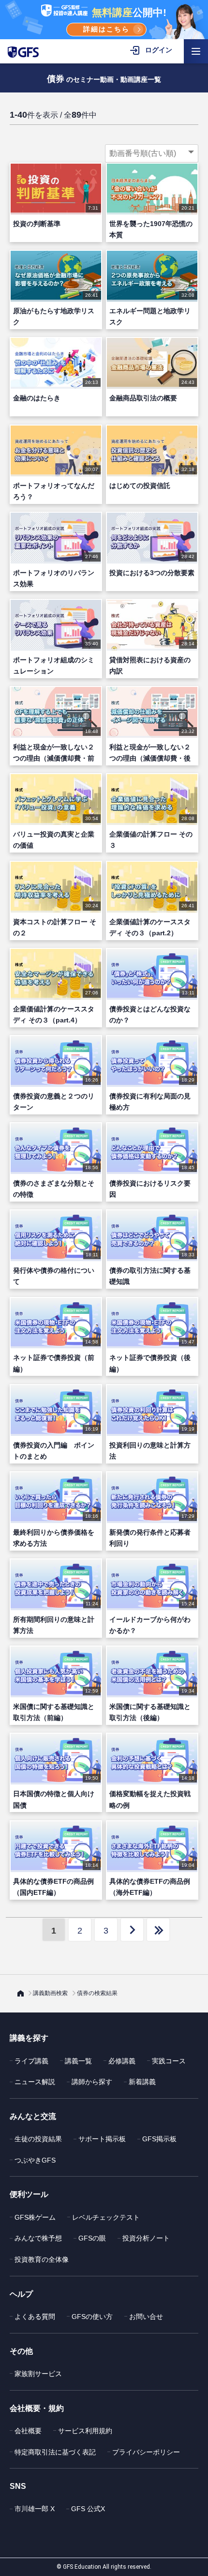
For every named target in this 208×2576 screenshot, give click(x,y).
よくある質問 (35, 2317)
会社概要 (28, 2431)
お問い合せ (146, 2317)
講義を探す (29, 2038)
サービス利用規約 (85, 2431)
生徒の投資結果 (38, 2139)
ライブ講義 (31, 2061)
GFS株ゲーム (35, 2217)
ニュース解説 (35, 2082)
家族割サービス (38, 2374)
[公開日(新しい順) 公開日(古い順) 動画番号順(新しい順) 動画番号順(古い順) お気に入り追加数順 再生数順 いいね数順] (152, 153)
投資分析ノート (146, 2238)
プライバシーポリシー (146, 2452)
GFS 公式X (88, 2509)
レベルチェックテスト (106, 2217)
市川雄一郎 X (35, 2509)
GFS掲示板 (159, 2139)
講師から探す (92, 2082)
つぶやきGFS (35, 2160)
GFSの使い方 (92, 2317)
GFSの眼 (92, 2238)
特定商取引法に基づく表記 (55, 2452)
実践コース (169, 2061)
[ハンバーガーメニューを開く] (196, 51)
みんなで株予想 (38, 2238)
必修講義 (122, 2061)
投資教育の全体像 (42, 2259)
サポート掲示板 (102, 2139)
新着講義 (142, 2082)
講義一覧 (78, 2061)
